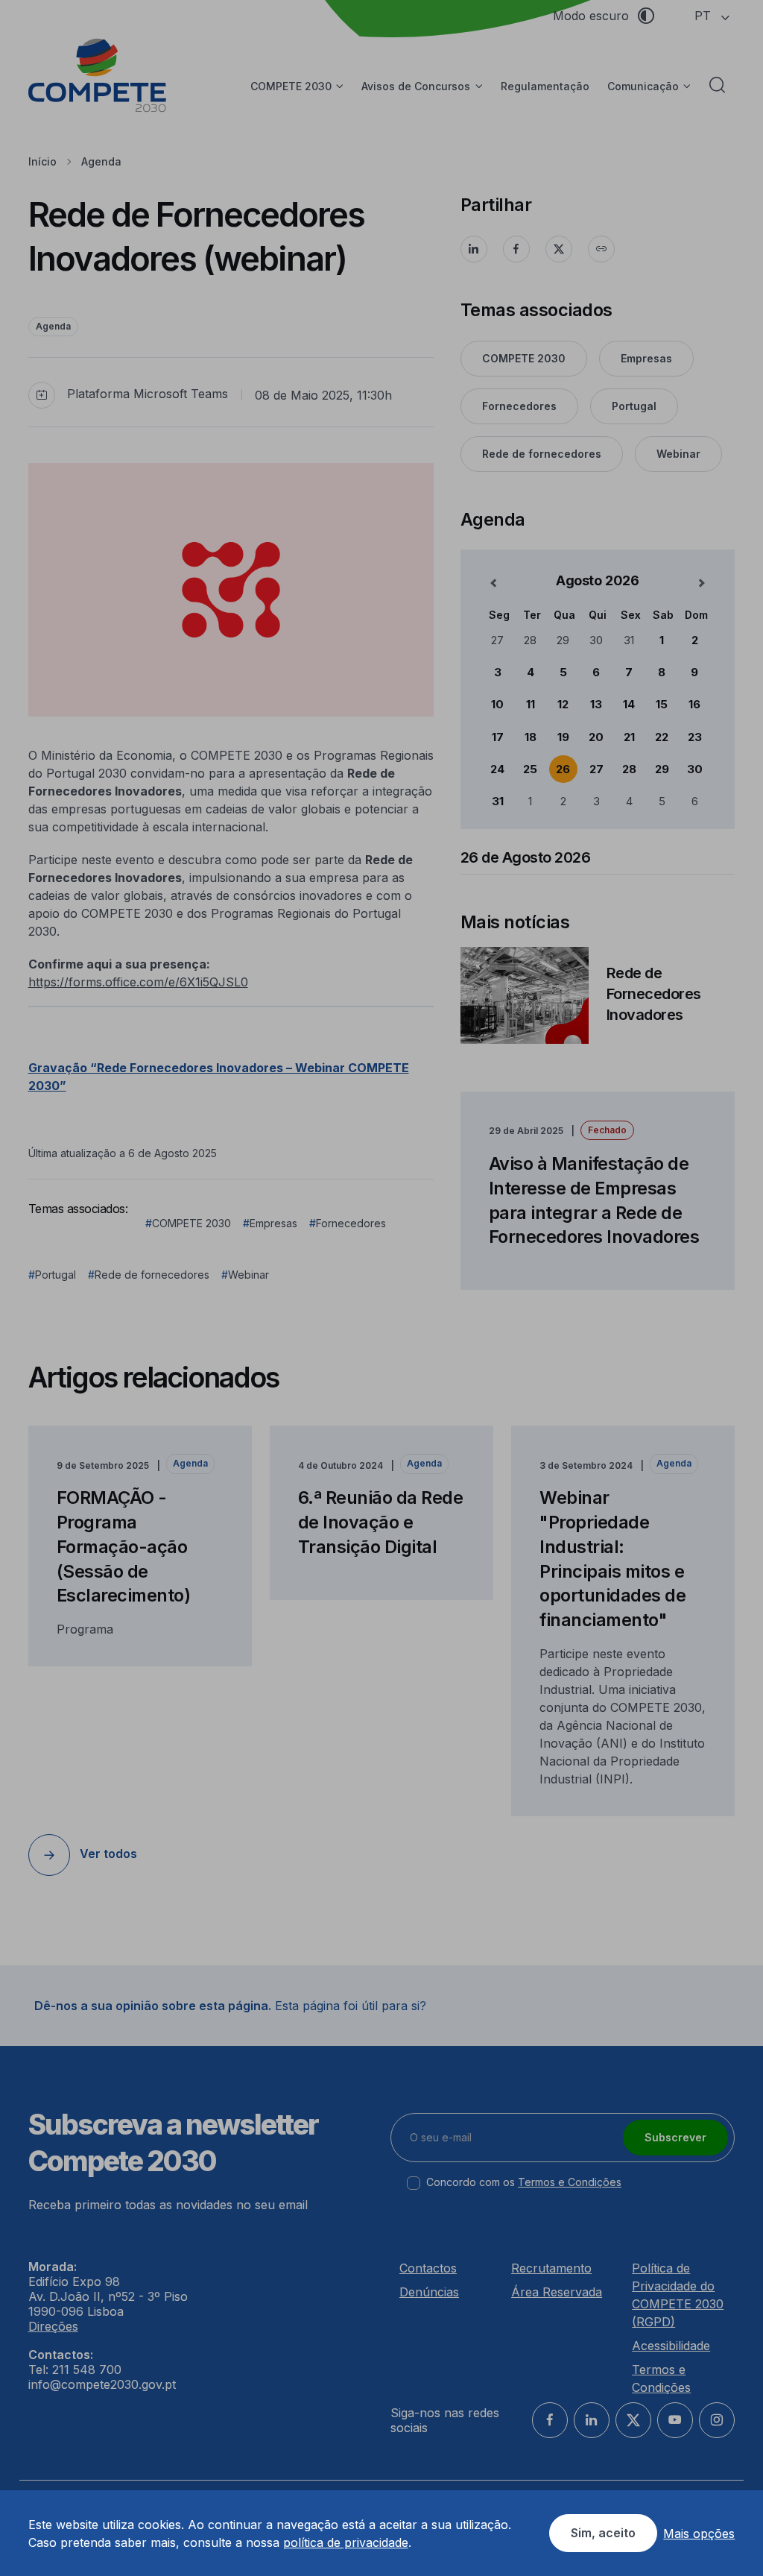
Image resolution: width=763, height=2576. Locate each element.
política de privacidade (346, 2542)
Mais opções (699, 2534)
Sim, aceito (603, 2533)
